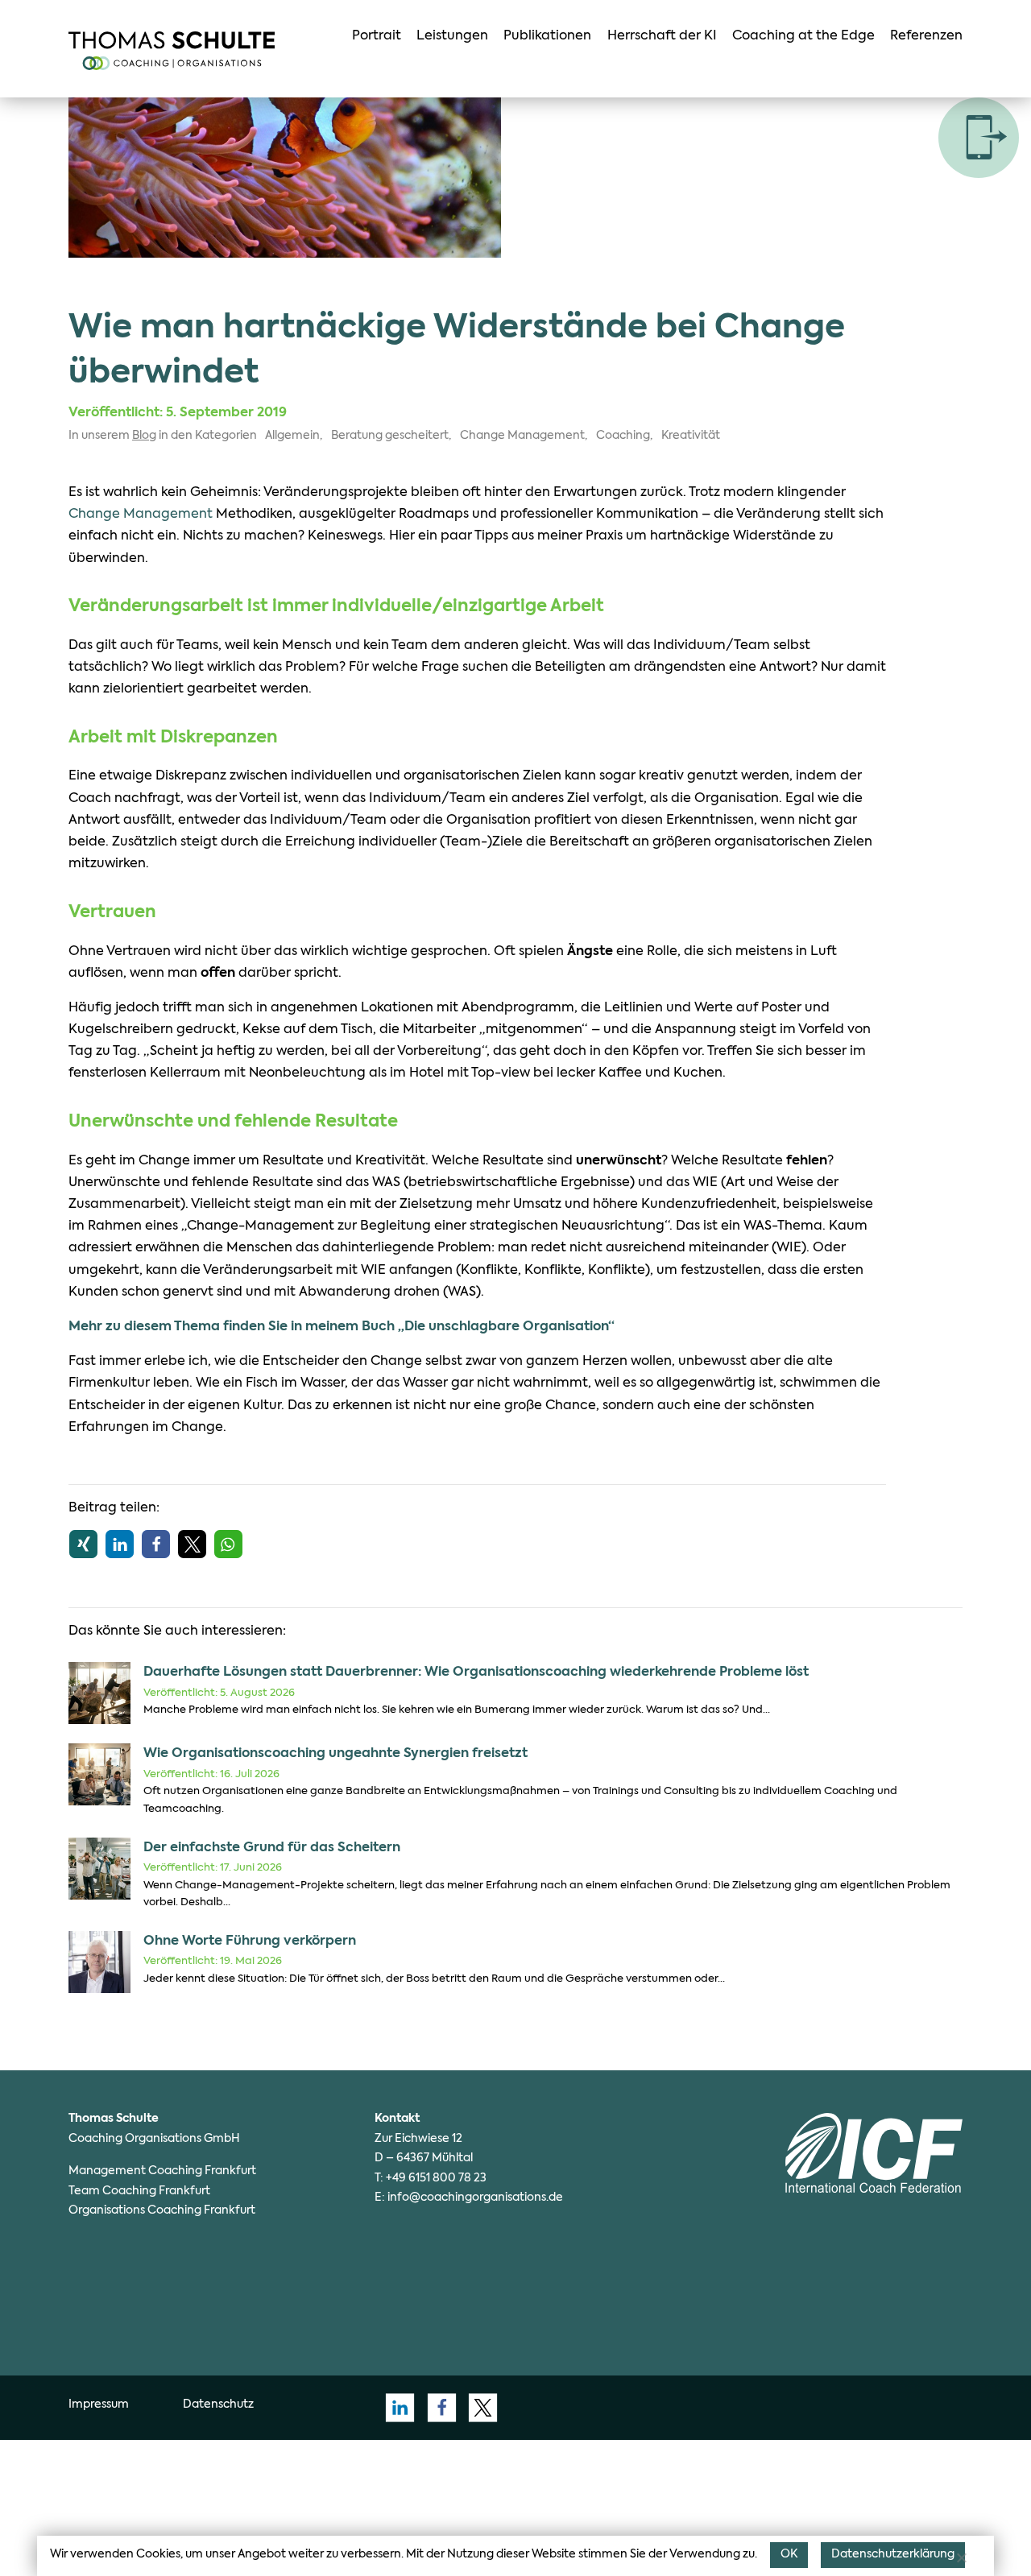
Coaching (623, 436)
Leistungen (452, 36)
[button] (83, 1544)
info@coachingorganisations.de (475, 2198)
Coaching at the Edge (803, 36)
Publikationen (547, 36)
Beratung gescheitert (390, 436)
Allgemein (292, 436)
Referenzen (926, 36)
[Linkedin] (395, 2407)
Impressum (99, 2404)
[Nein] (961, 2557)
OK (789, 2554)
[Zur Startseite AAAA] (172, 51)
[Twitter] (478, 2407)
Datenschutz (218, 2404)
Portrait (377, 36)
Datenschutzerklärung (893, 2554)
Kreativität (691, 436)
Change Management (522, 436)
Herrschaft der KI (662, 36)
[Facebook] (437, 2407)
